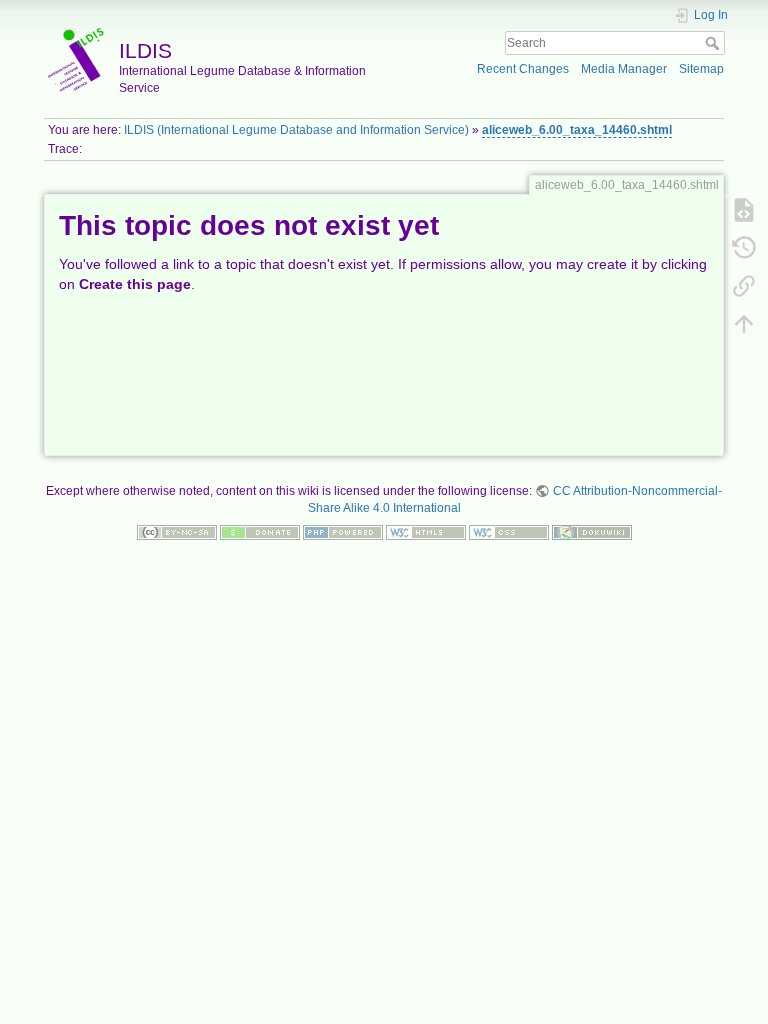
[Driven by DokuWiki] (592, 531)
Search (714, 43)
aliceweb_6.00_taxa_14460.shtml (577, 130)
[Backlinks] (744, 285)
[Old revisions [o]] (744, 247)
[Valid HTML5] (426, 531)
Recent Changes (523, 69)
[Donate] (260, 531)
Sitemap (701, 69)
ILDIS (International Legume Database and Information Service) (296, 130)
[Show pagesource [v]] (744, 209)
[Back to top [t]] (744, 323)
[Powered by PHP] (343, 531)
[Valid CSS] (509, 531)
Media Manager (624, 69)
